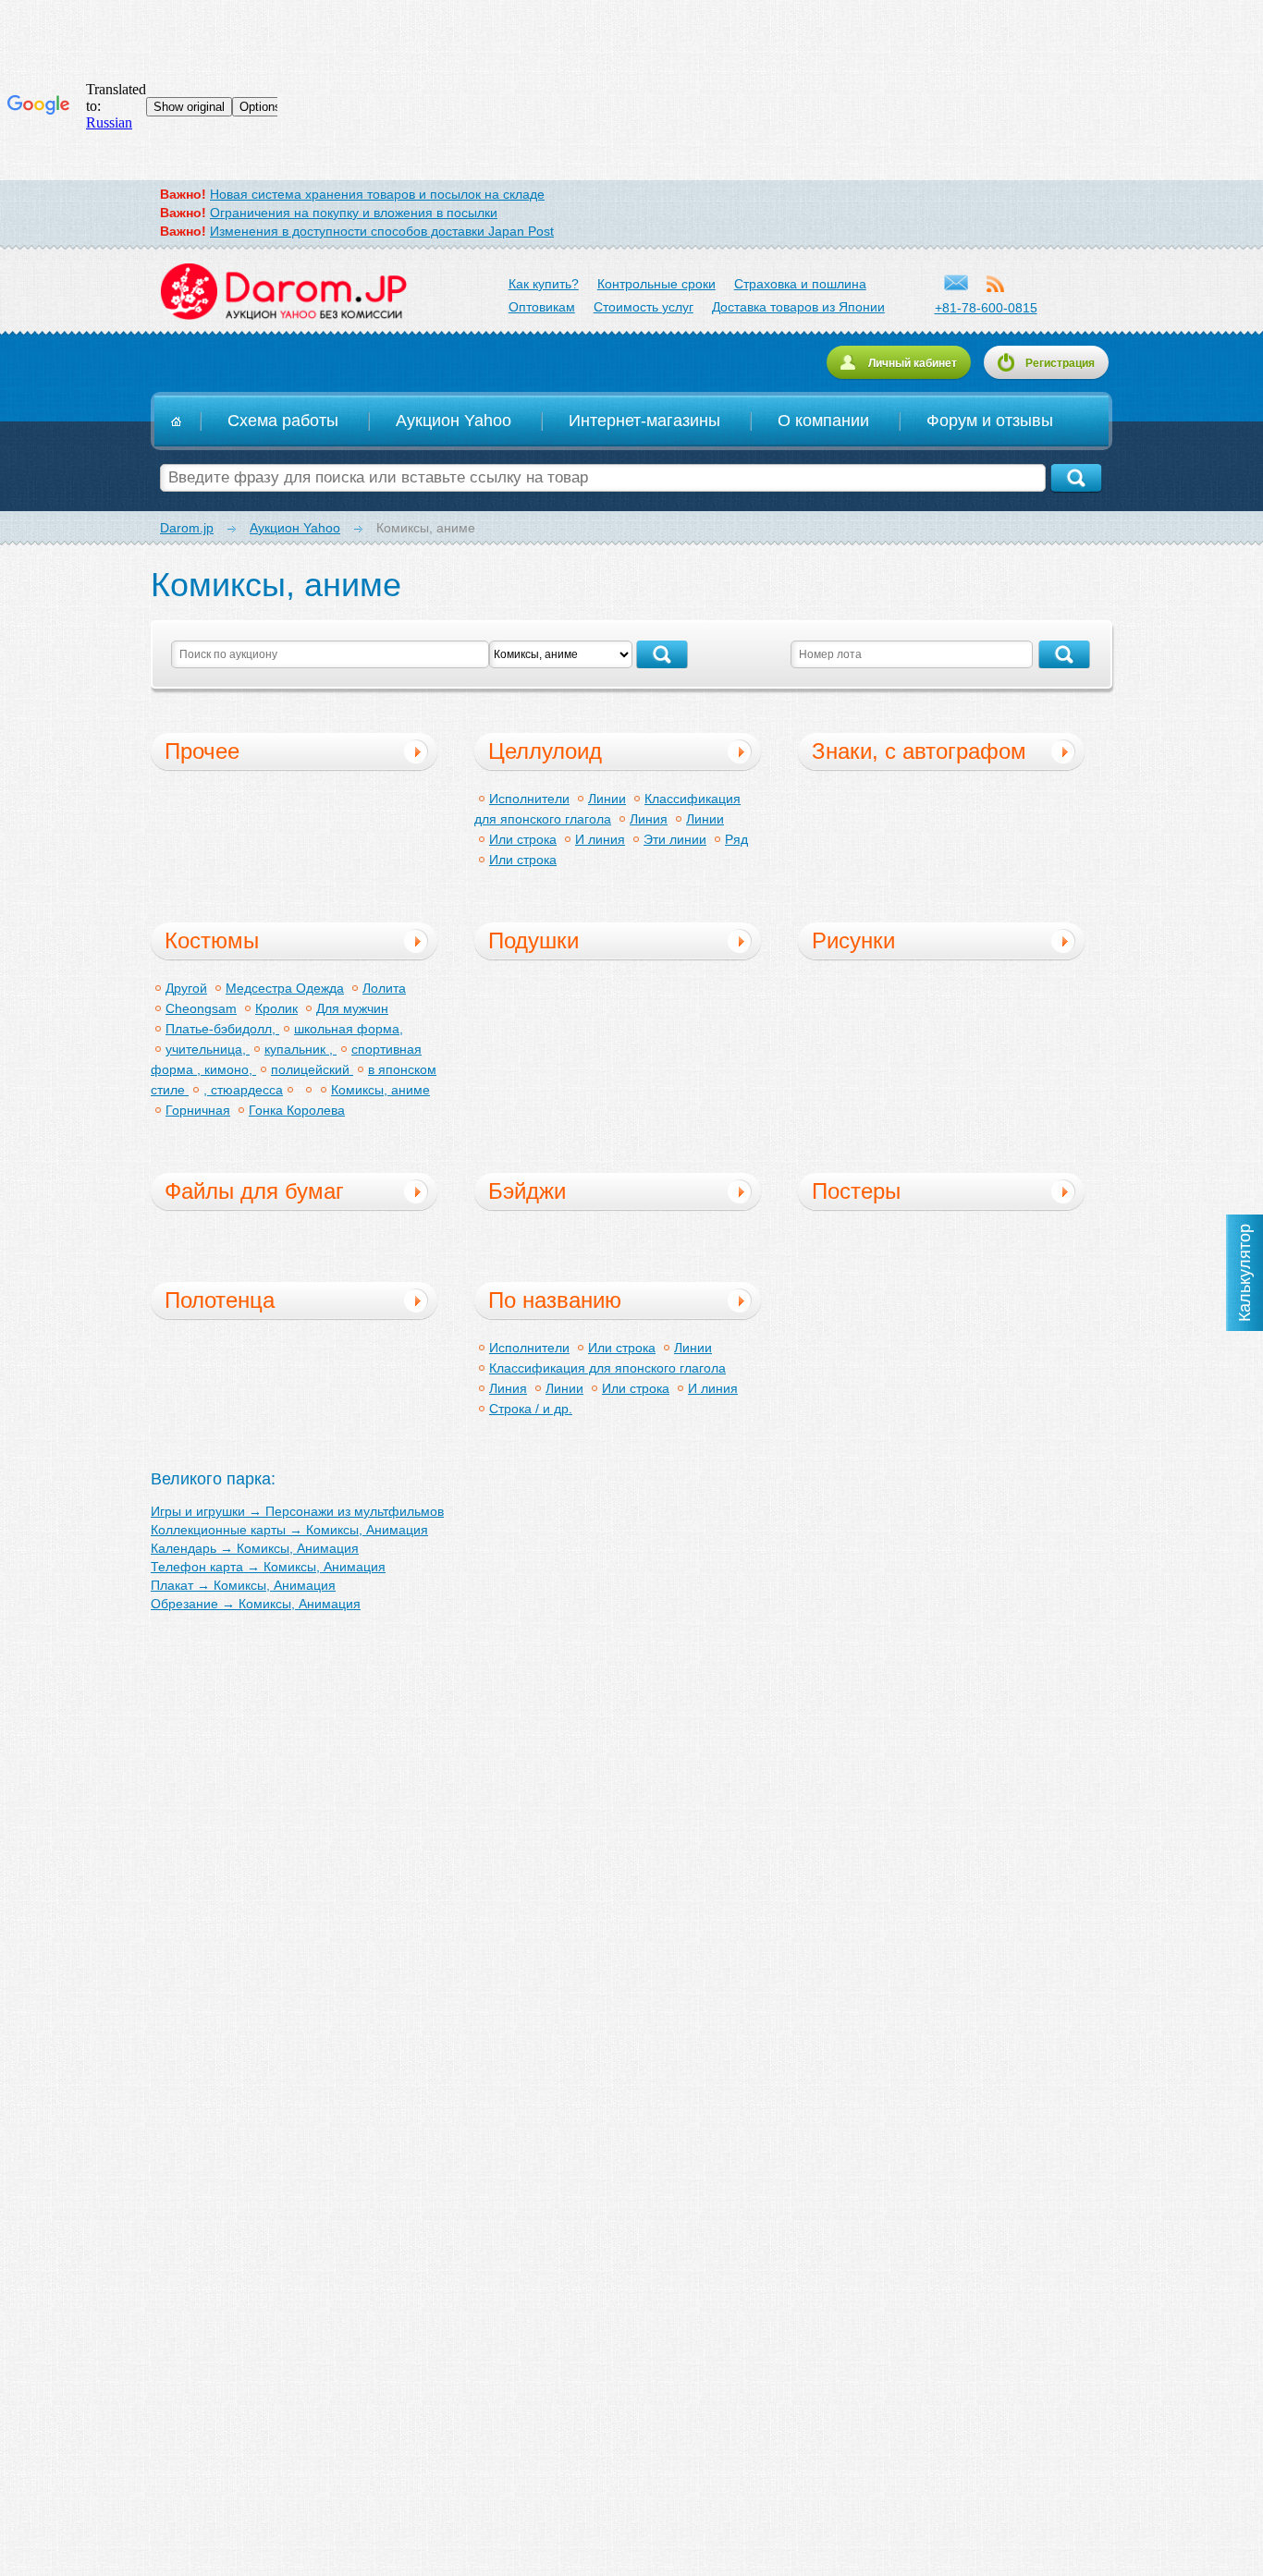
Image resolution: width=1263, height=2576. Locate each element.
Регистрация (1060, 363)
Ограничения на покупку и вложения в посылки (354, 213)
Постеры (856, 1191)
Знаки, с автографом (919, 751)
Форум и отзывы (990, 421)
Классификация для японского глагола (607, 1368)
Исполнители (529, 799)
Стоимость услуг (644, 307)
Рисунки (853, 940)
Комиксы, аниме (380, 1090)
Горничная (198, 1110)
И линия (600, 839)
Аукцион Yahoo (454, 421)
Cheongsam (201, 1008)
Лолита (384, 988)
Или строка (523, 839)
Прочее (202, 751)
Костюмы (212, 940)
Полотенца (220, 1300)
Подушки (533, 940)
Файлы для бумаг (254, 1191)
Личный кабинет (913, 363)
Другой (186, 988)
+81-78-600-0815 (986, 308)
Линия (649, 819)
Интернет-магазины (644, 421)
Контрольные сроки (656, 284)
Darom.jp (282, 292)
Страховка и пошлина (800, 284)
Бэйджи (527, 1191)
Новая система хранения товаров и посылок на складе (377, 194)
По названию (555, 1300)
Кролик (276, 1008)
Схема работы (283, 421)
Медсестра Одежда (285, 988)
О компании (823, 421)
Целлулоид (545, 751)
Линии (607, 799)
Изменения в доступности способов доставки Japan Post (382, 231)
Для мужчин (352, 1008)
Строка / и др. (531, 1409)
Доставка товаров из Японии (798, 307)
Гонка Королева (297, 1110)
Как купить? (544, 284)
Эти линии (675, 839)
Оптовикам (542, 307)
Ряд (736, 839)
